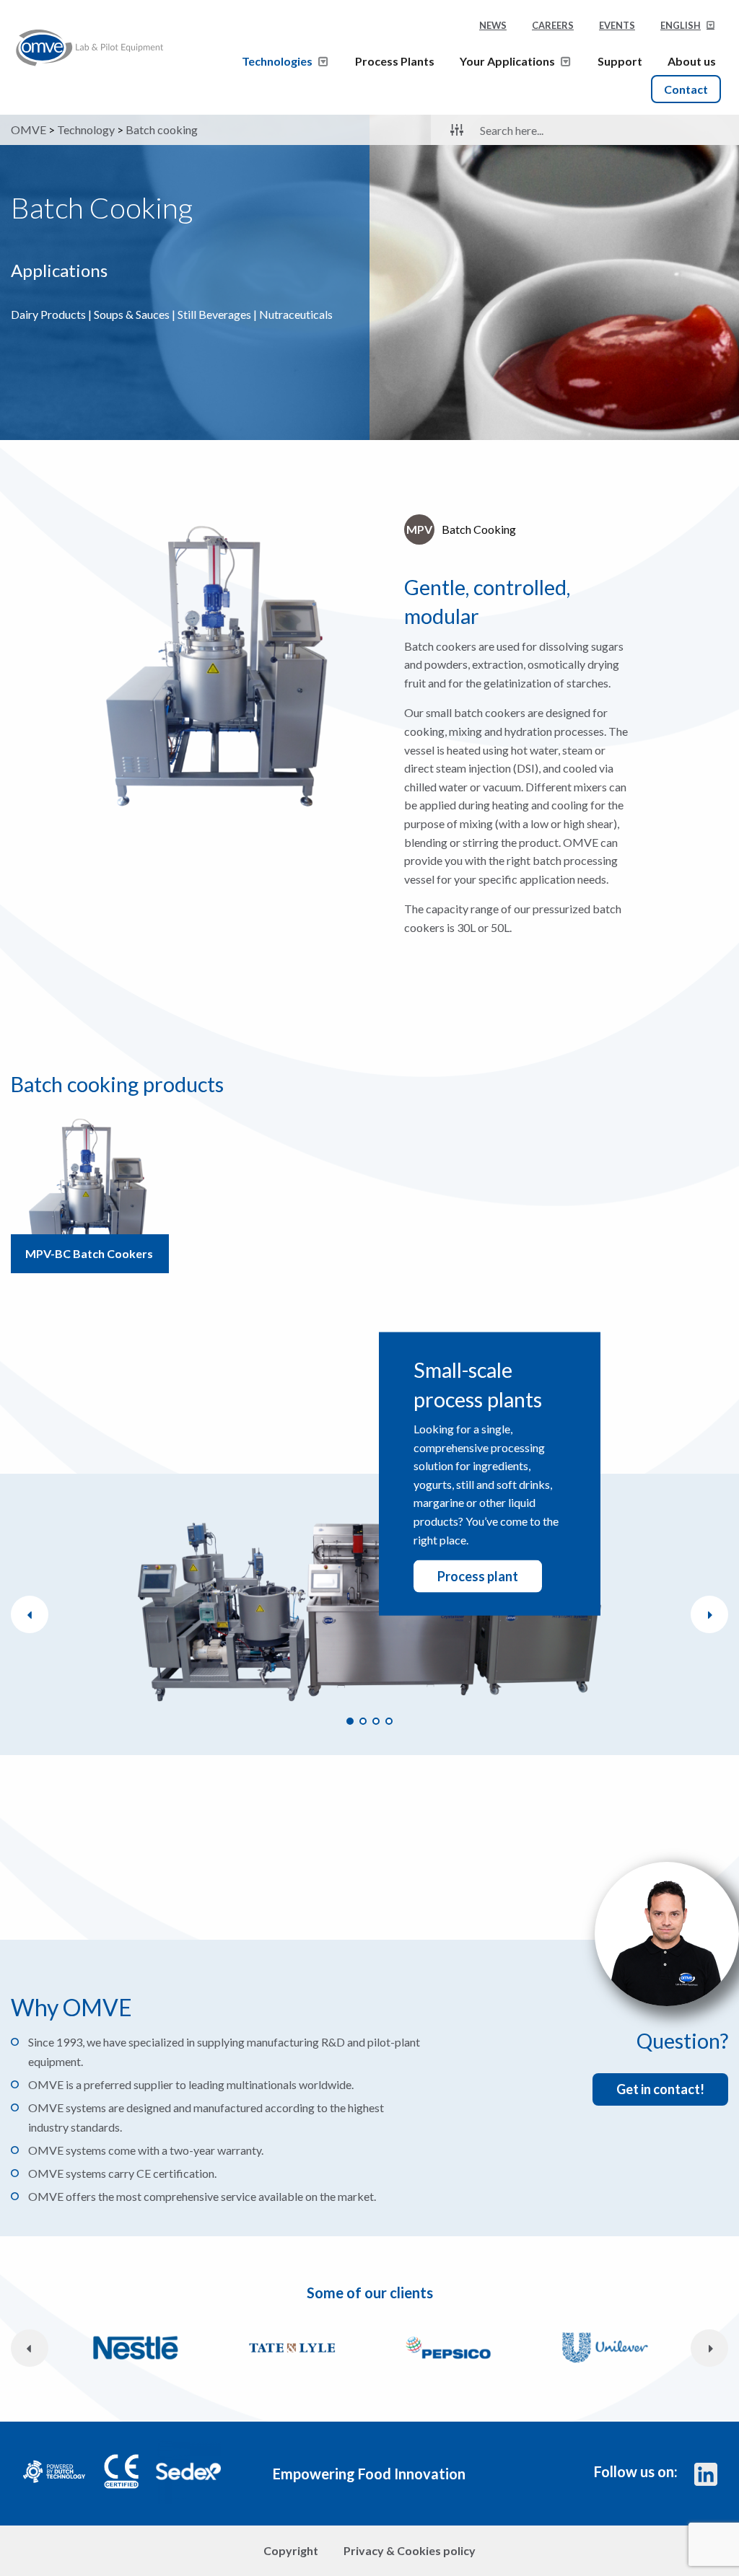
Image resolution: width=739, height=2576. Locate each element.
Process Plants (395, 61)
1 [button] (350, 1721)
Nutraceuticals (296, 314)
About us (692, 61)
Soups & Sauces (132, 314)
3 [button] (376, 1721)
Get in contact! (660, 2089)
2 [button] (363, 1721)
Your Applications (507, 61)
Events (617, 25)
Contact (686, 89)
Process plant (478, 1576)
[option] (221, 669)
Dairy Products (48, 314)
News (493, 25)
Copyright (291, 2550)
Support (620, 61)
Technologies (277, 61)
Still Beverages (214, 314)
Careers (553, 25)
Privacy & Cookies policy (410, 2550)
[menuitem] (688, 30)
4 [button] (389, 1721)
